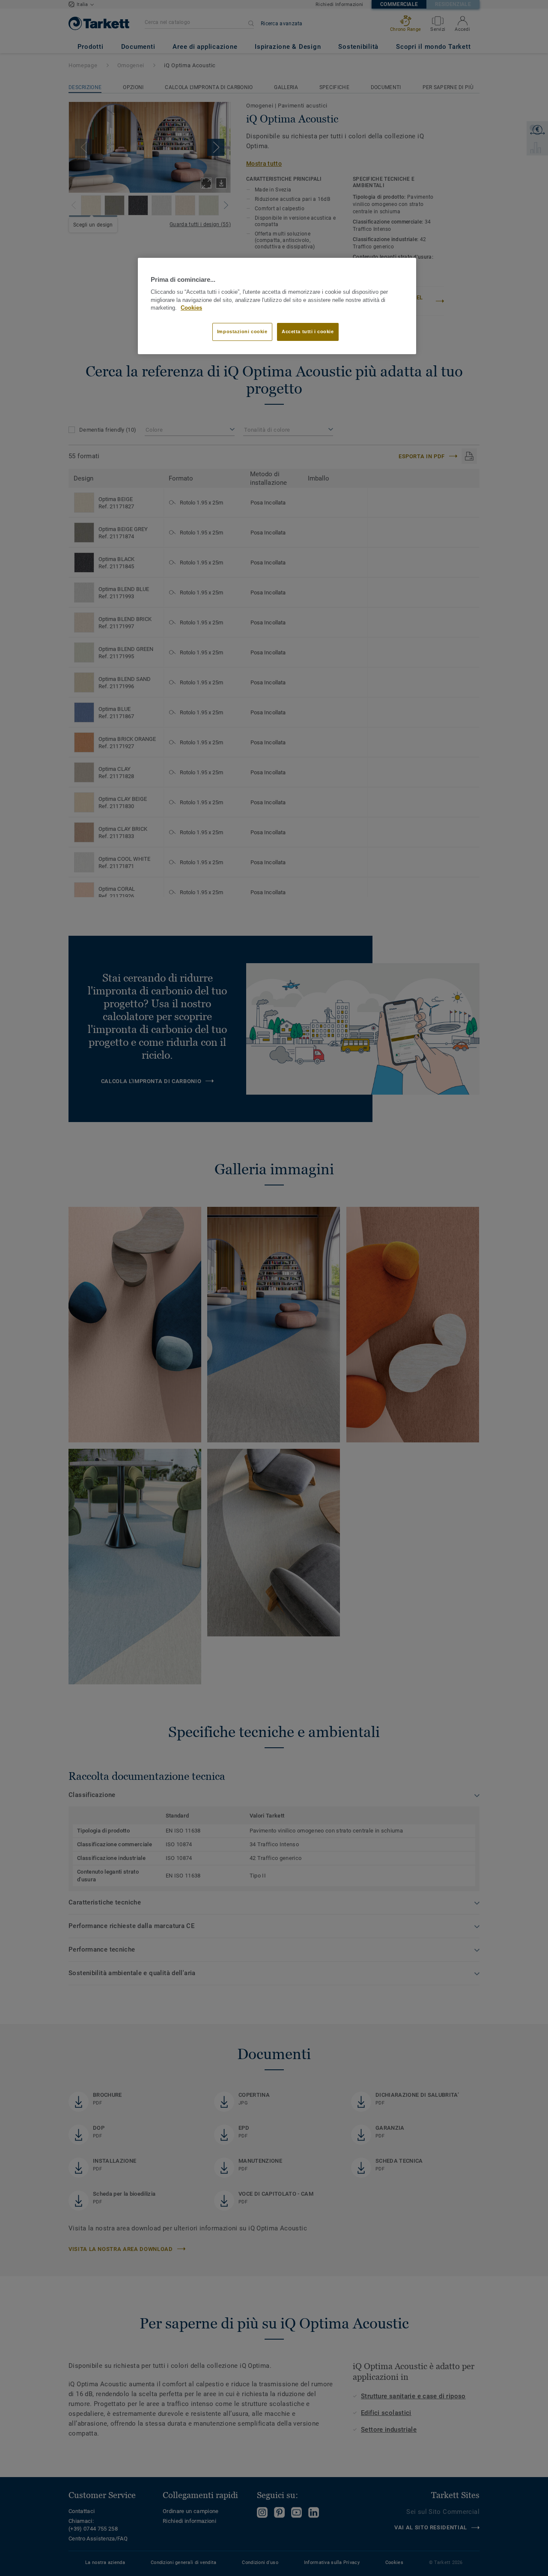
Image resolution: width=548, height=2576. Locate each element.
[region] (277, 306)
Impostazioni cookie (242, 331)
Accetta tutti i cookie (308, 331)
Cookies (191, 308)
